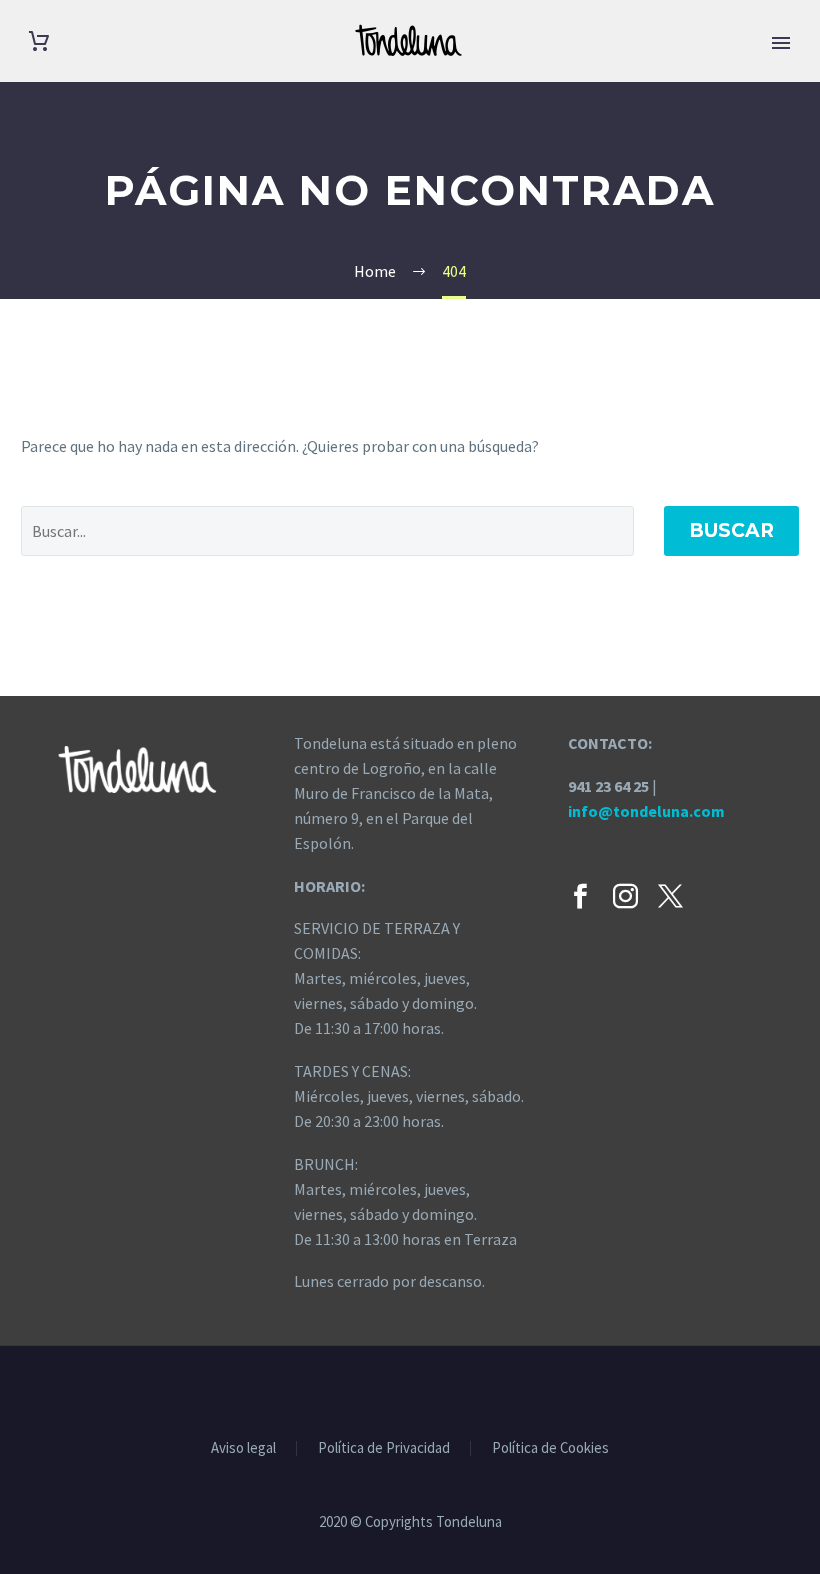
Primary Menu (781, 43)
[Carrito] (39, 41)
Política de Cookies (550, 1448)
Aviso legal (243, 1448)
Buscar (731, 530)
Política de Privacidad (384, 1448)
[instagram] (625, 896)
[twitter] (670, 896)
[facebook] (580, 896)
